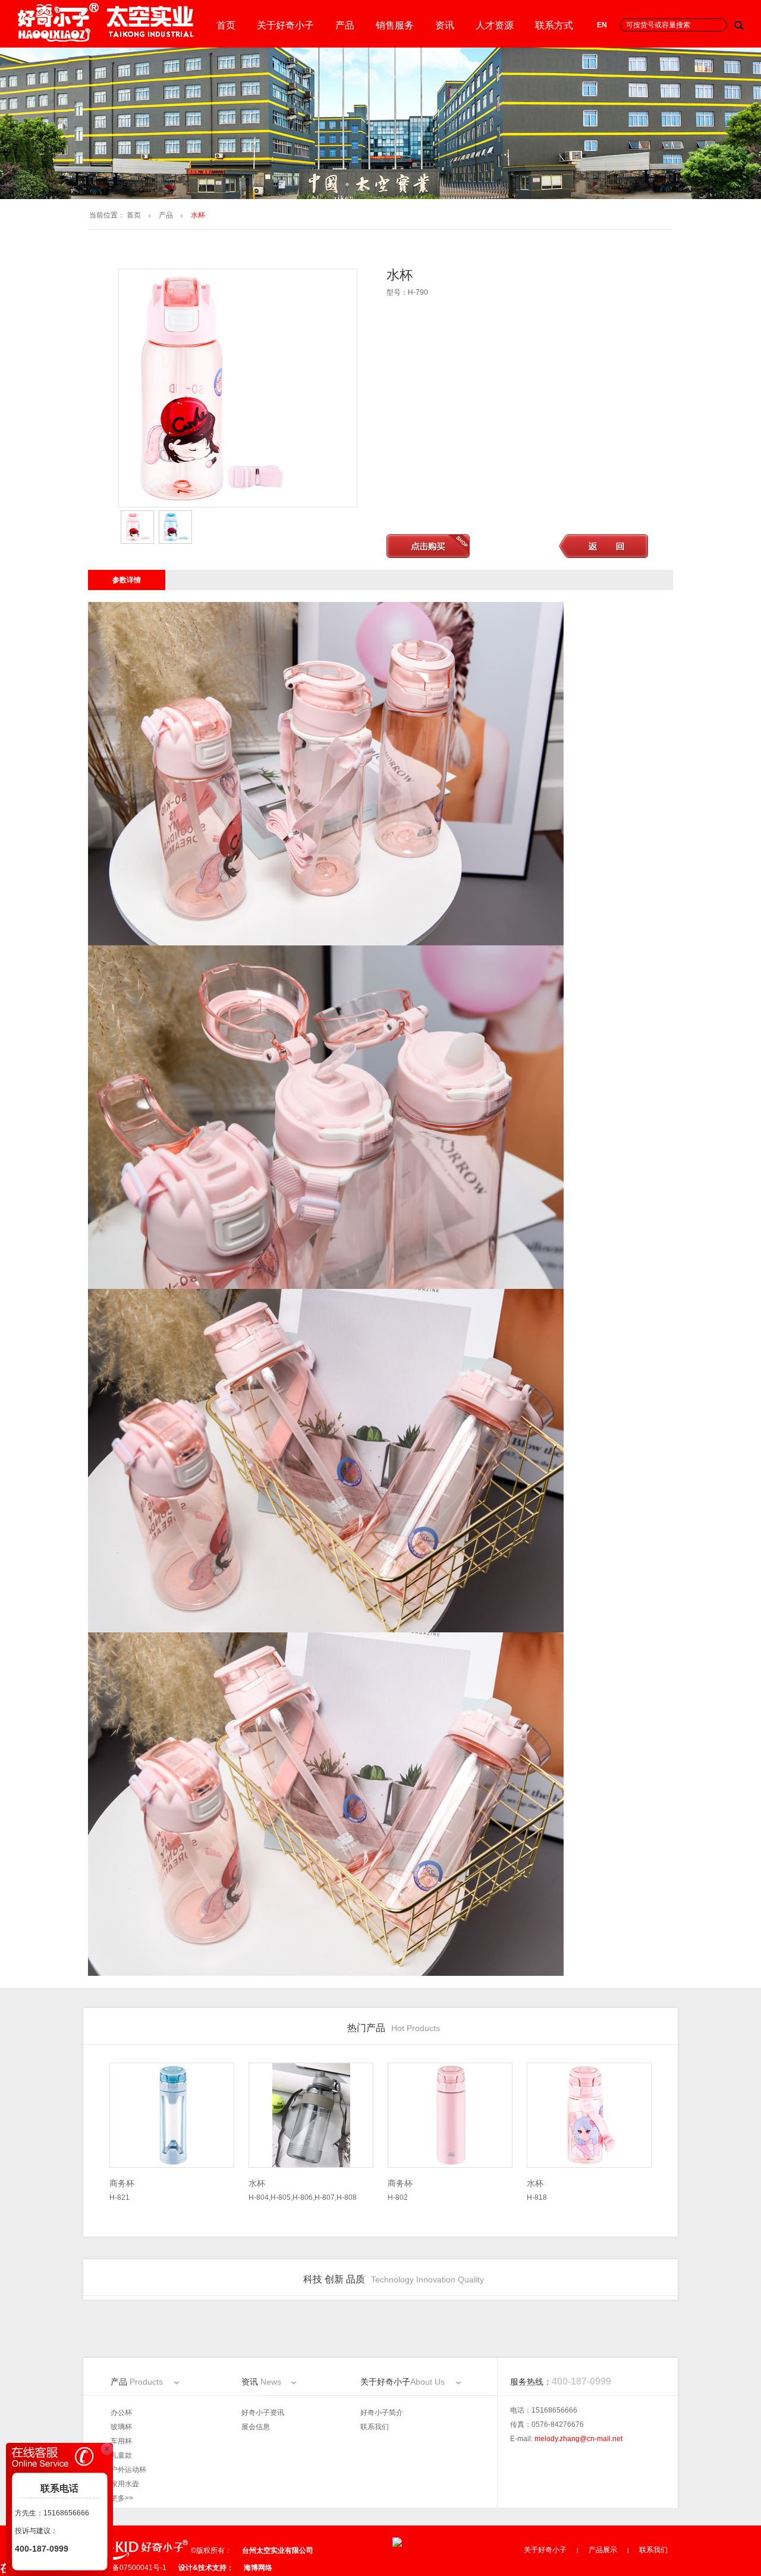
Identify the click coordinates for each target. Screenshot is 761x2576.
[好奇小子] (107, 39)
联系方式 (554, 25)
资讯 (445, 25)
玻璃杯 (121, 2427)
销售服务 (395, 25)
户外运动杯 (128, 2470)
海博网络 (258, 2568)
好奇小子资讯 (263, 2413)
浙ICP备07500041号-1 (130, 2568)
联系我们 (375, 2427)
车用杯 (121, 2441)
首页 (226, 25)
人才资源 (495, 25)
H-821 (122, 2190)
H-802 (400, 2190)
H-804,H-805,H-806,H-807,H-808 (303, 2190)
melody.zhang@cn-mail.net (578, 2439)
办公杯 (121, 2413)
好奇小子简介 (382, 2413)
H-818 (537, 2190)
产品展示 (603, 2550)
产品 (345, 25)
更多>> (122, 2498)
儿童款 (121, 2455)
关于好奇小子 (285, 25)
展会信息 (256, 2427)
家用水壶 (125, 2484)
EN (602, 25)
